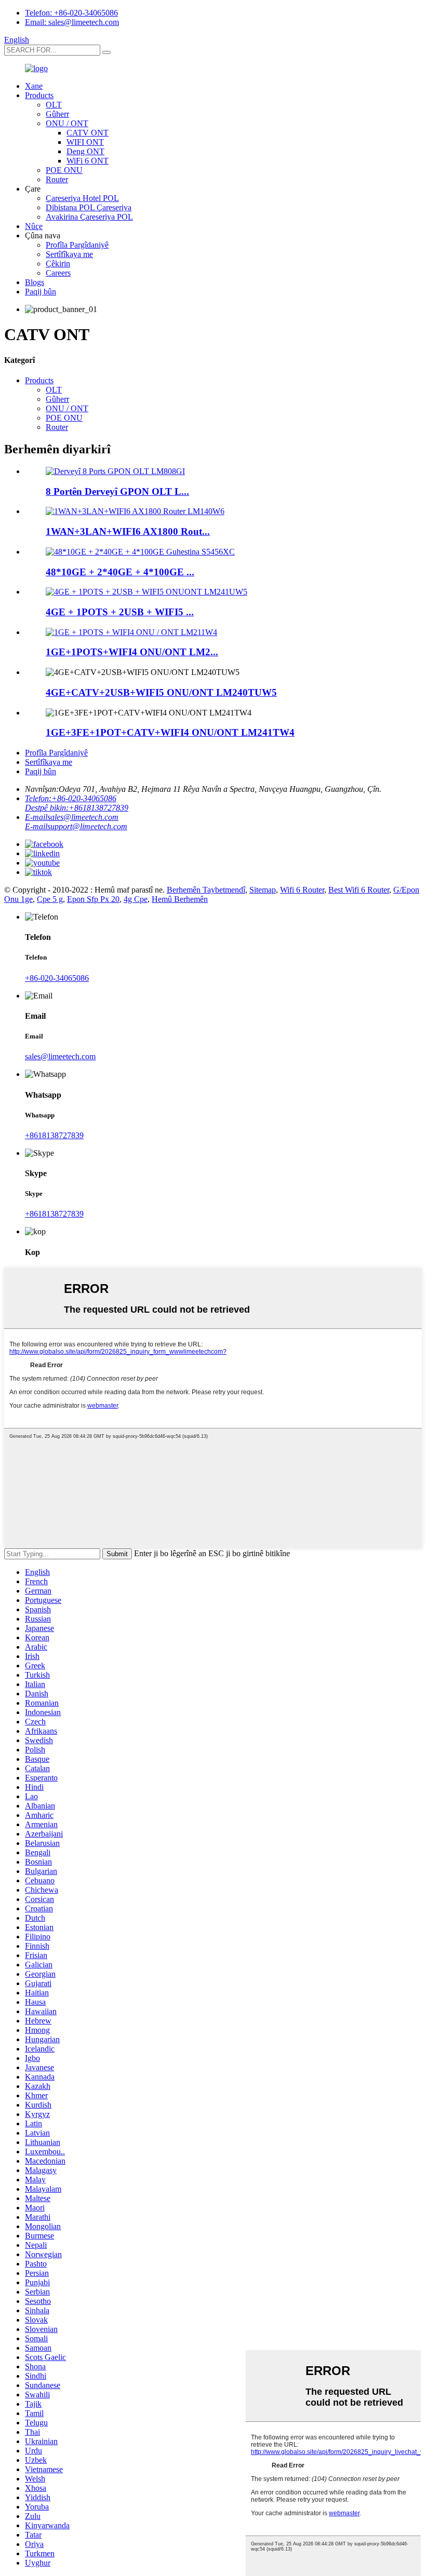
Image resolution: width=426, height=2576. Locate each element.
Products (39, 95)
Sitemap (263, 890)
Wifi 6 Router (302, 890)
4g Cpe (136, 899)
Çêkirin (58, 264)
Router (57, 179)
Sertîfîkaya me (69, 254)
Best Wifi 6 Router (359, 890)
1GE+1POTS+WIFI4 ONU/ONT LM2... (132, 652)
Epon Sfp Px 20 (93, 899)
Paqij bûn (41, 292)
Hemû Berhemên (180, 899)
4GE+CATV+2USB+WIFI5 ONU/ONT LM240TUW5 (161, 692)
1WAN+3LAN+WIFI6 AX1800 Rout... (128, 531)
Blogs (35, 282)
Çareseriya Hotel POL (82, 198)
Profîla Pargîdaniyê (77, 245)
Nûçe (34, 226)
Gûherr (57, 114)
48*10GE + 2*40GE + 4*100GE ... (120, 572)
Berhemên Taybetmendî (206, 890)
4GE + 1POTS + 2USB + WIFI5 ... (120, 612)
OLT (54, 105)
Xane (34, 86)
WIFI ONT (85, 142)
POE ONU (64, 170)
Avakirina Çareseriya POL (89, 217)
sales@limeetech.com (60, 1056)
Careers (58, 273)
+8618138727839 (54, 1135)
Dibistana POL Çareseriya (89, 207)
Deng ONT (85, 151)
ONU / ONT (67, 123)
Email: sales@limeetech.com (72, 22)
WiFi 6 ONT (88, 161)
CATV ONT (88, 133)
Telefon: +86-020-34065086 (71, 13)
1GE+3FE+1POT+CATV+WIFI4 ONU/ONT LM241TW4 (170, 732)
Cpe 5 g (50, 899)
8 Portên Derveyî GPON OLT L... (117, 491)
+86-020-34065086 (57, 978)
